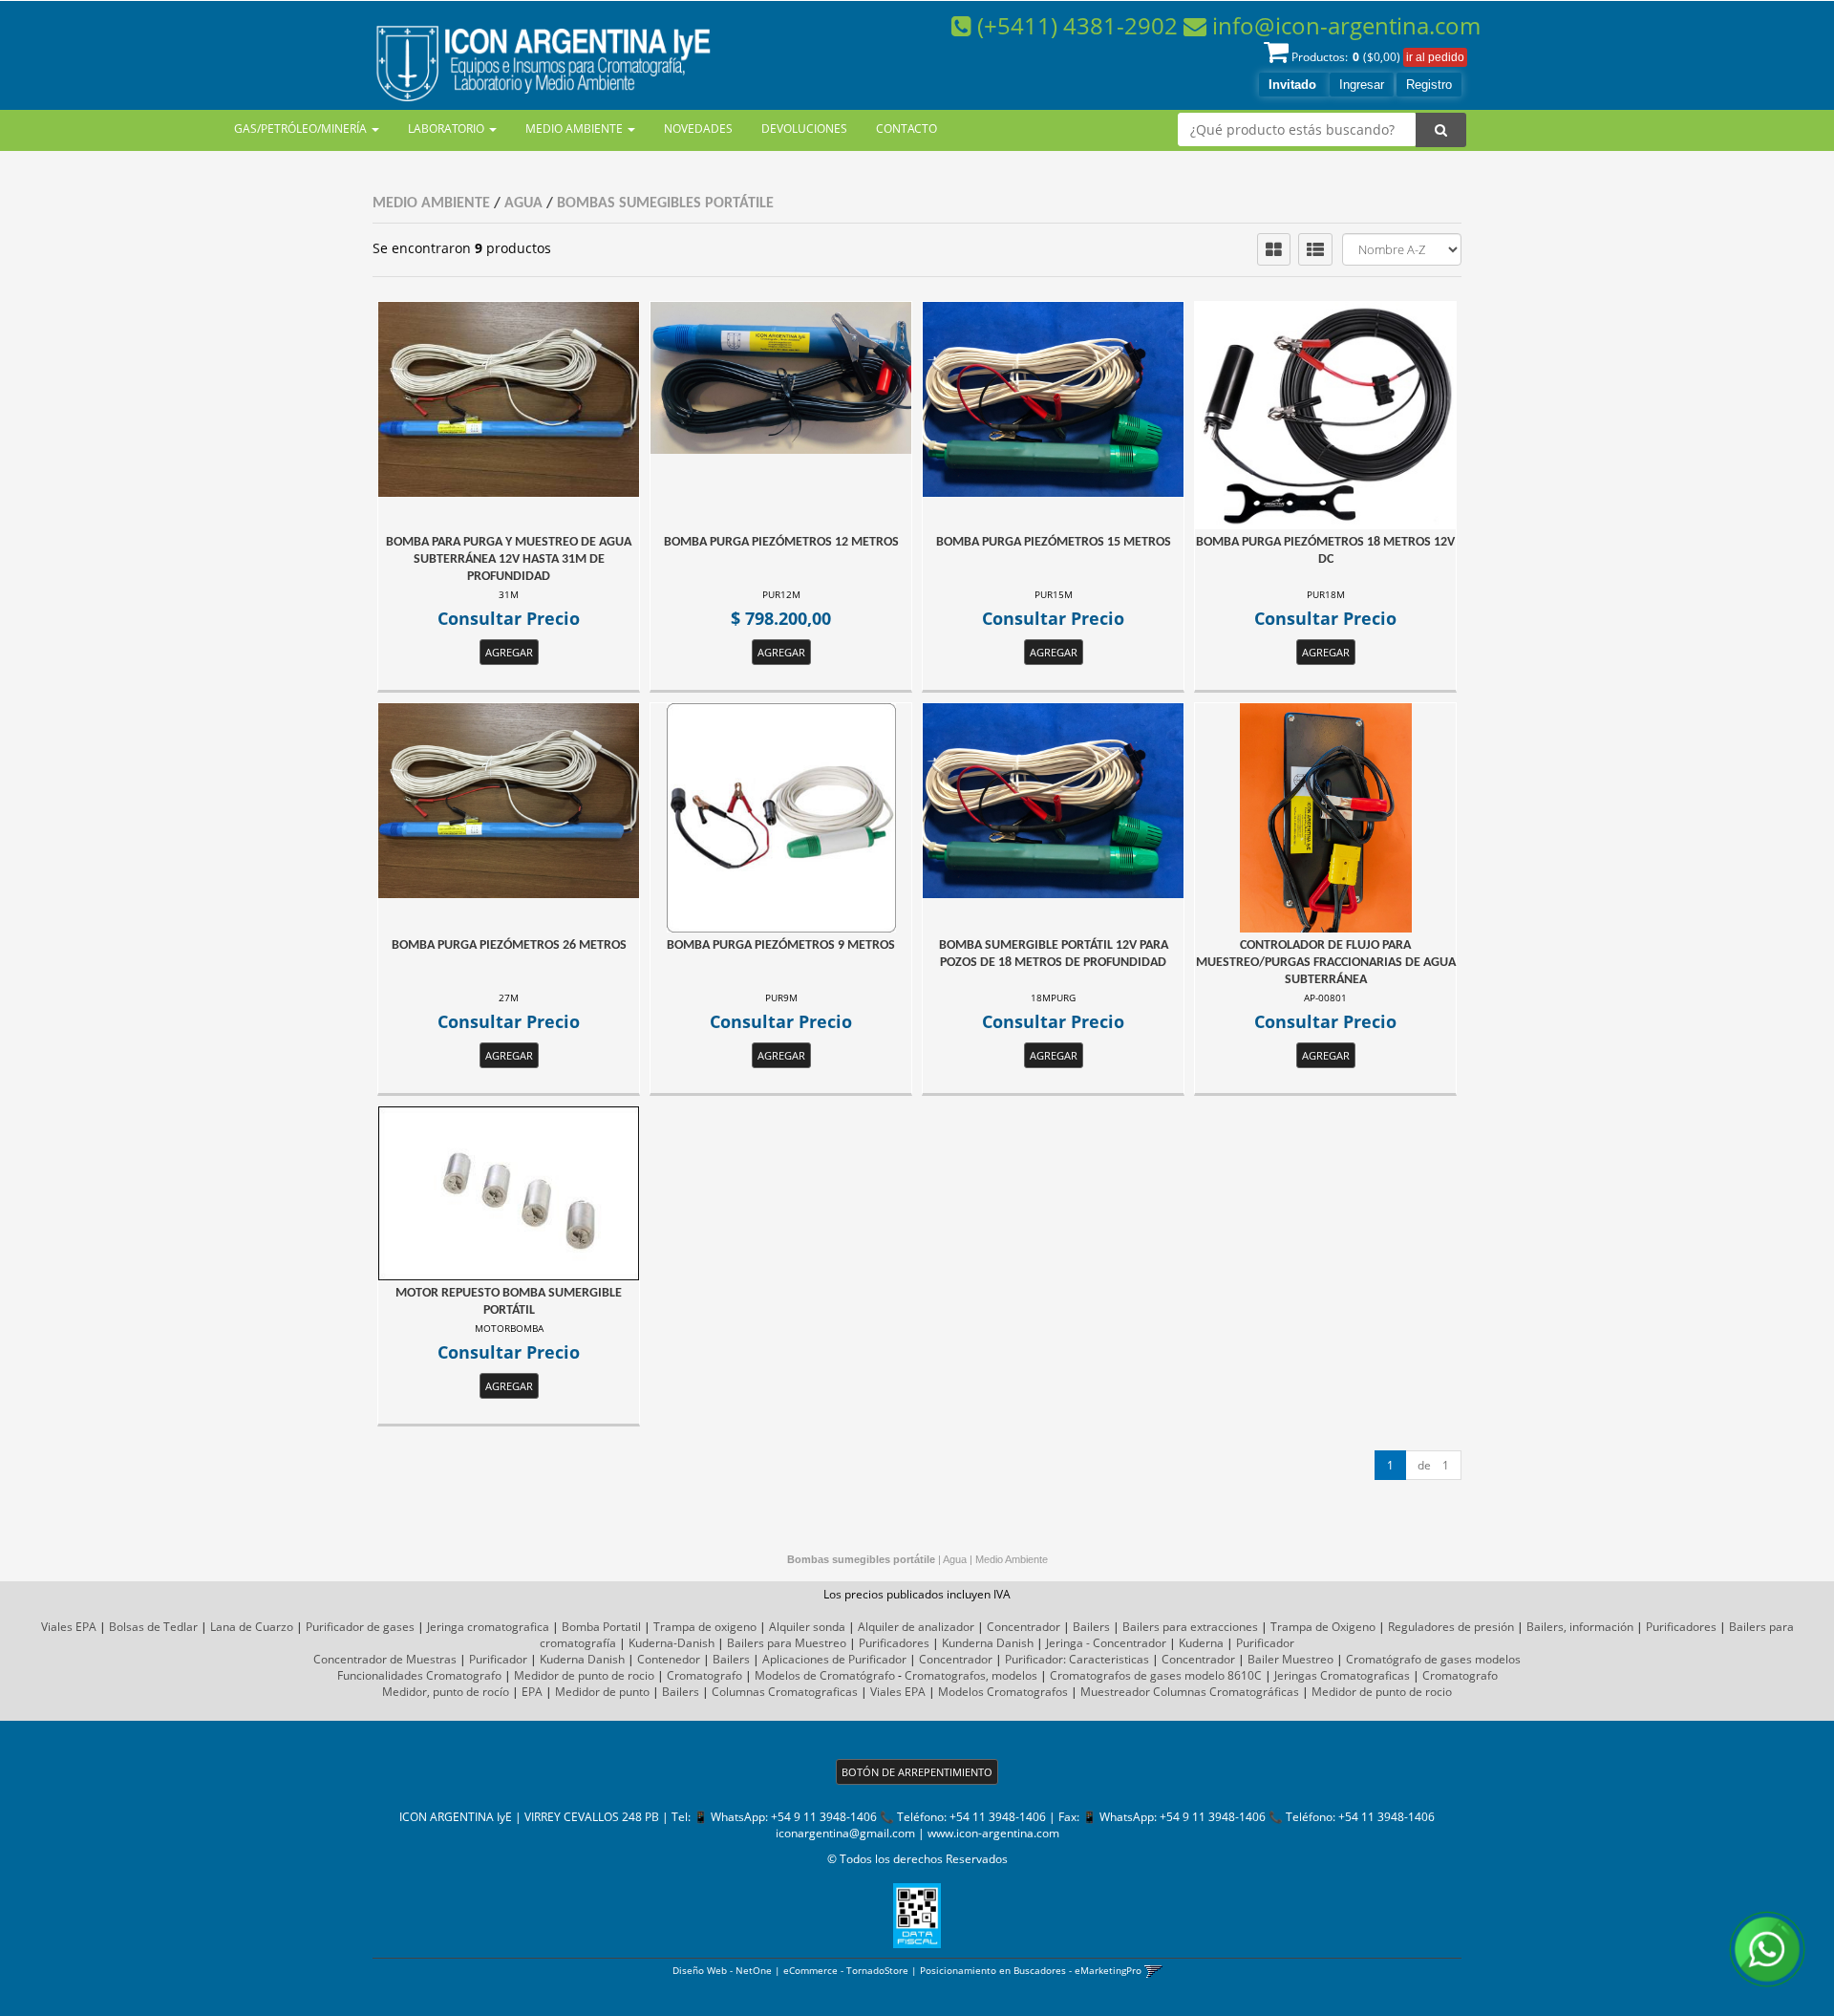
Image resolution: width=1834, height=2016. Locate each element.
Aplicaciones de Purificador (834, 1659)
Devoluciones (804, 129)
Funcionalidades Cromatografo (419, 1675)
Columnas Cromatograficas (785, 1692)
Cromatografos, (947, 1675)
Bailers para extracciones (1190, 1627)
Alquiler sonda (807, 1627)
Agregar (509, 652)
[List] (1315, 249)
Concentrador (1024, 1627)
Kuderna (1201, 1643)
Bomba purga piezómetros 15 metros (1054, 542)
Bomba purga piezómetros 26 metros (509, 945)
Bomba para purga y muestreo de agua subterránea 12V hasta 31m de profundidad (509, 559)
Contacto (906, 129)
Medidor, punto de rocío (446, 1692)
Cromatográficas (1254, 1692)
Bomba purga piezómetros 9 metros (781, 945)
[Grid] (1274, 249)
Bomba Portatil (601, 1627)
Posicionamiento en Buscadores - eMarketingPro (1031, 1970)
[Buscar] (1441, 130)
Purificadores (1681, 1627)
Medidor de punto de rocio (584, 1675)
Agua (523, 204)
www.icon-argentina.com (993, 1833)
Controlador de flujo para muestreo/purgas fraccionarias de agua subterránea (1326, 963)
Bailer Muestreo (1290, 1659)
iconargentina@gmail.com (845, 1833)
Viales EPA (69, 1627)
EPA (532, 1692)
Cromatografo (704, 1675)
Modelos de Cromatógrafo (825, 1675)
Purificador (1265, 1643)
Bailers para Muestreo (787, 1643)
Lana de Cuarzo (252, 1627)
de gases (1448, 1659)
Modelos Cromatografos (1003, 1692)
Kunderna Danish (988, 1643)
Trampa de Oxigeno (1323, 1627)
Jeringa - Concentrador (1106, 1643)
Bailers (1091, 1627)
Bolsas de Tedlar (153, 1627)
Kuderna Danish (582, 1659)
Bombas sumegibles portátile (665, 204)
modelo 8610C (1223, 1675)
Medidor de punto (602, 1692)
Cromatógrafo (1384, 1659)
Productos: (1346, 57)
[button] (1153, 1970)
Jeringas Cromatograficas (1342, 1675)
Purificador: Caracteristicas (1077, 1659)
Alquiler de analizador (916, 1627)
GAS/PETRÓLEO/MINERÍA (302, 129)
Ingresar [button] (1362, 85)
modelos (1498, 1659)
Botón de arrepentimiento (917, 1772)
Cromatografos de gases (1116, 1675)
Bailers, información (1580, 1627)
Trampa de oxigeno (705, 1627)
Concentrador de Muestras (385, 1659)
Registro (1429, 85)
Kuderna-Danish (672, 1643)
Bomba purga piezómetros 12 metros (781, 542)
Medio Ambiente (576, 129)
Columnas (1180, 1692)
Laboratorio (448, 129)
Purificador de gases (360, 1627)
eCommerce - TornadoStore (846, 1970)
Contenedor (669, 1659)
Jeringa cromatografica (488, 1627)
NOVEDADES (698, 129)
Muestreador (1115, 1692)
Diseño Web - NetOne (722, 1970)
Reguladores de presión (1451, 1627)
